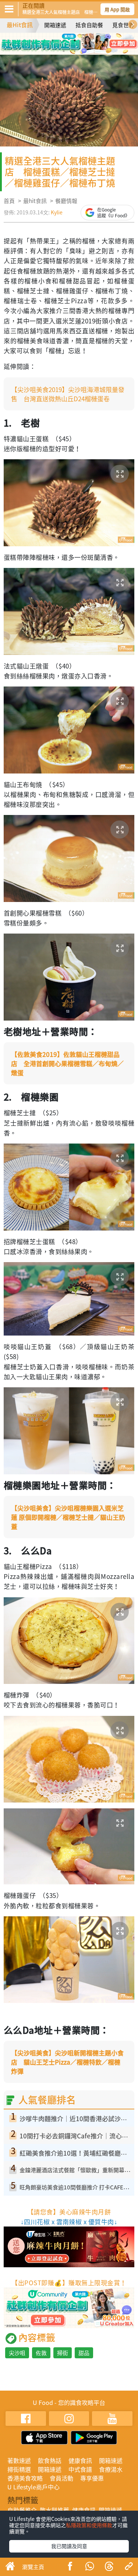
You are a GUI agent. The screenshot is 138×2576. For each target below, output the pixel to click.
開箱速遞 (55, 25)
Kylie (57, 212)
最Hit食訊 (20, 25)
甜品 (84, 2353)
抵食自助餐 (89, 25)
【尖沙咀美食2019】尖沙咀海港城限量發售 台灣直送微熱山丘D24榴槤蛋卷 (68, 394)
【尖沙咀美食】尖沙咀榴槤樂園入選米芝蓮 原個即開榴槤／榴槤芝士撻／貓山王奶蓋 (68, 1517)
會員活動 (61, 2478)
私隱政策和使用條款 (89, 2525)
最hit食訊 (35, 201)
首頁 (9, 201)
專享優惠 (92, 2478)
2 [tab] (64, 40)
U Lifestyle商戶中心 (33, 2487)
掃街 (63, 2353)
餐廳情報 (66, 201)
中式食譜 (80, 2469)
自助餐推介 (22, 2510)
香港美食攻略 (25, 2478)
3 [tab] (75, 40)
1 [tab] (53, 40)
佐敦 (41, 2353)
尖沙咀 (17, 2353)
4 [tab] (86, 40)
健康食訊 (80, 2460)
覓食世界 (123, 25)
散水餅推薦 (54, 2510)
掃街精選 (19, 2469)
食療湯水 (111, 2469)
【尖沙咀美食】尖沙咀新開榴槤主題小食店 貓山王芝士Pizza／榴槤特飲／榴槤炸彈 (67, 2062)
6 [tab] (75, 51)
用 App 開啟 (117, 9)
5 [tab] (64, 51)
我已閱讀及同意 (69, 2546)
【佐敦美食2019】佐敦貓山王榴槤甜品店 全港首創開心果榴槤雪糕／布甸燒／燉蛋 (67, 1063)
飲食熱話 (50, 2460)
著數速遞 (19, 2460)
